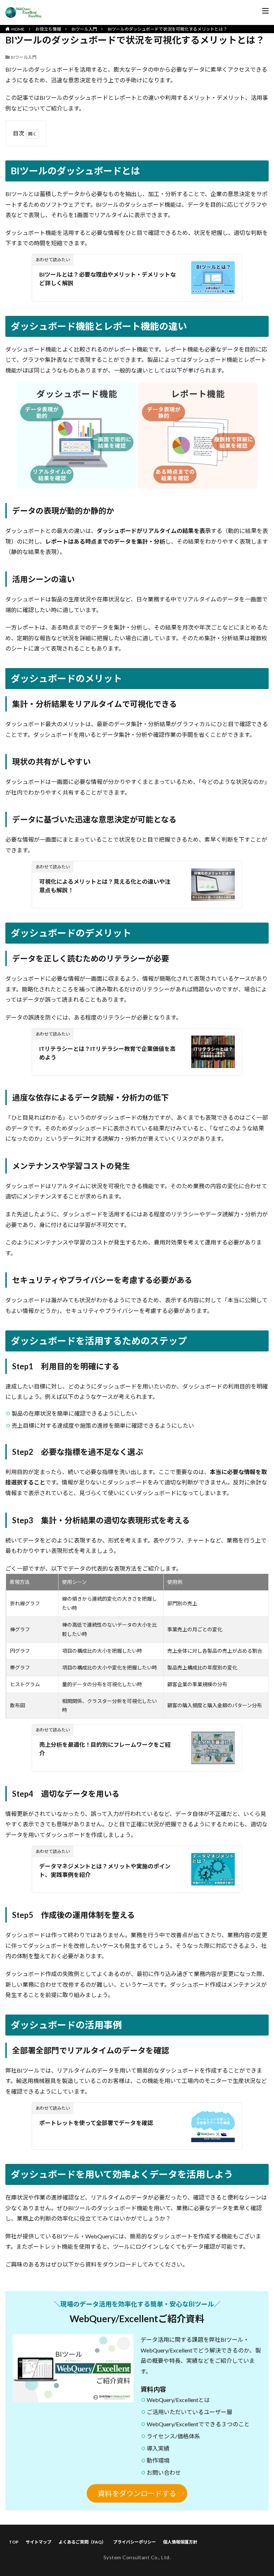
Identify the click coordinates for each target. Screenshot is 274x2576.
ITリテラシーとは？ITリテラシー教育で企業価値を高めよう (107, 1053)
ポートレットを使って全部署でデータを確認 (96, 2123)
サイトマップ (39, 2542)
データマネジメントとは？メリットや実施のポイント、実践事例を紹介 (105, 1870)
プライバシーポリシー (135, 2542)
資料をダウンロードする (137, 2493)
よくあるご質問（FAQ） (82, 2542)
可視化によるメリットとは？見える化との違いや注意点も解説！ (105, 886)
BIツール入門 (84, 29)
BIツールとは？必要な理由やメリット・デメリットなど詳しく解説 (108, 279)
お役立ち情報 (48, 29)
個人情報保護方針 (180, 2542)
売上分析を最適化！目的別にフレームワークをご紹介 (105, 1749)
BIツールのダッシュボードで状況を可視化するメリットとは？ (168, 29)
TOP (14, 2542)
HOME (18, 29)
